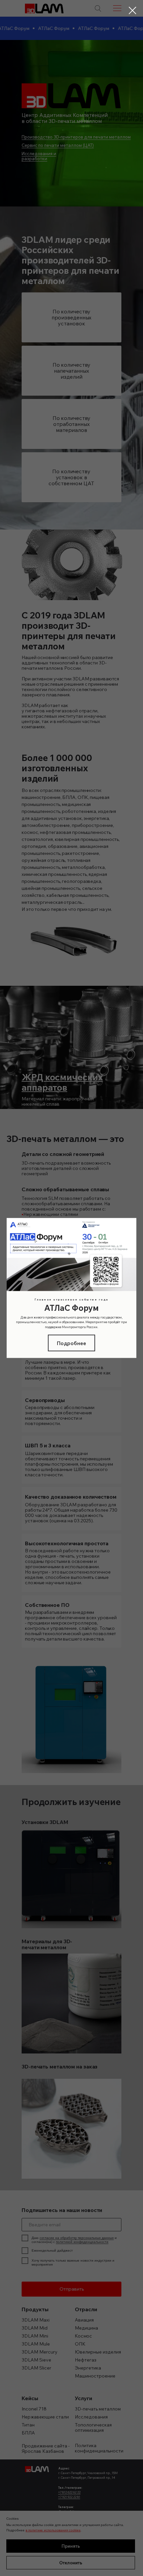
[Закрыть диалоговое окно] (133, 10)
